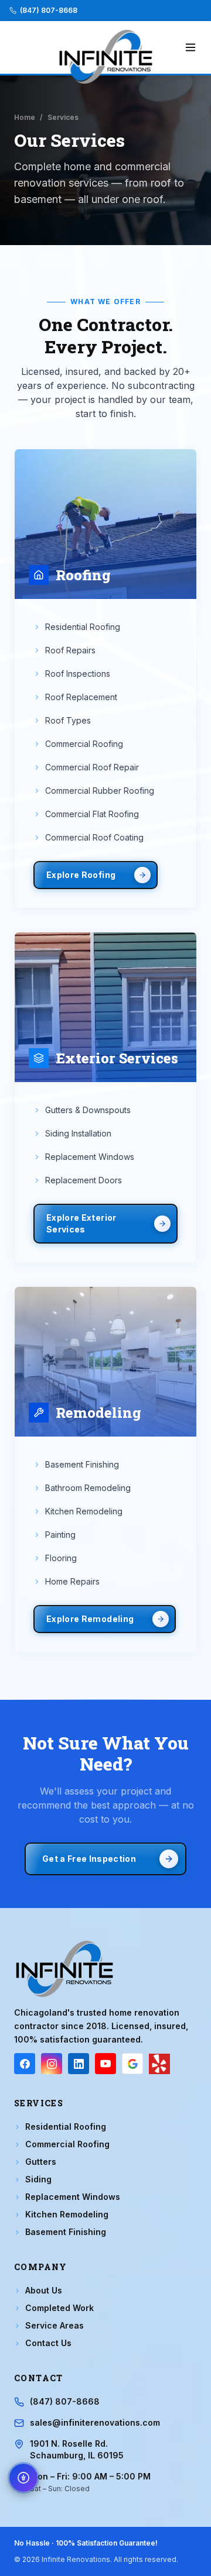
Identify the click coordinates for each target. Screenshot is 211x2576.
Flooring (61, 1558)
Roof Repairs (70, 650)
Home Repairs (72, 1581)
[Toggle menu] (190, 47)
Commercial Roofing (84, 744)
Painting (60, 1535)
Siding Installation (78, 1133)
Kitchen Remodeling (84, 1511)
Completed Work (59, 2308)
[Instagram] (52, 2064)
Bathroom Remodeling (88, 1488)
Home (25, 117)
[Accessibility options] (23, 2478)
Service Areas (55, 2325)
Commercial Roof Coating (94, 837)
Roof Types (68, 720)
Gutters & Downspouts (88, 1110)
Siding (38, 2179)
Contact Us (48, 2343)
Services (63, 117)
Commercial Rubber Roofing (100, 791)
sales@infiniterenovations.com (95, 2422)
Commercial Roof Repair (92, 767)
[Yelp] (159, 2064)
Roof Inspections (78, 674)
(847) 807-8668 (49, 10)
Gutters (41, 2162)
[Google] (132, 2064)
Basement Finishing (82, 1464)
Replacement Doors (84, 1180)
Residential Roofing (83, 627)
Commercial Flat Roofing (92, 814)
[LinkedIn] (79, 2064)
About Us (44, 2290)
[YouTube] (105, 2064)
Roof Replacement (81, 697)
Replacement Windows (90, 1157)
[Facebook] (25, 2064)
